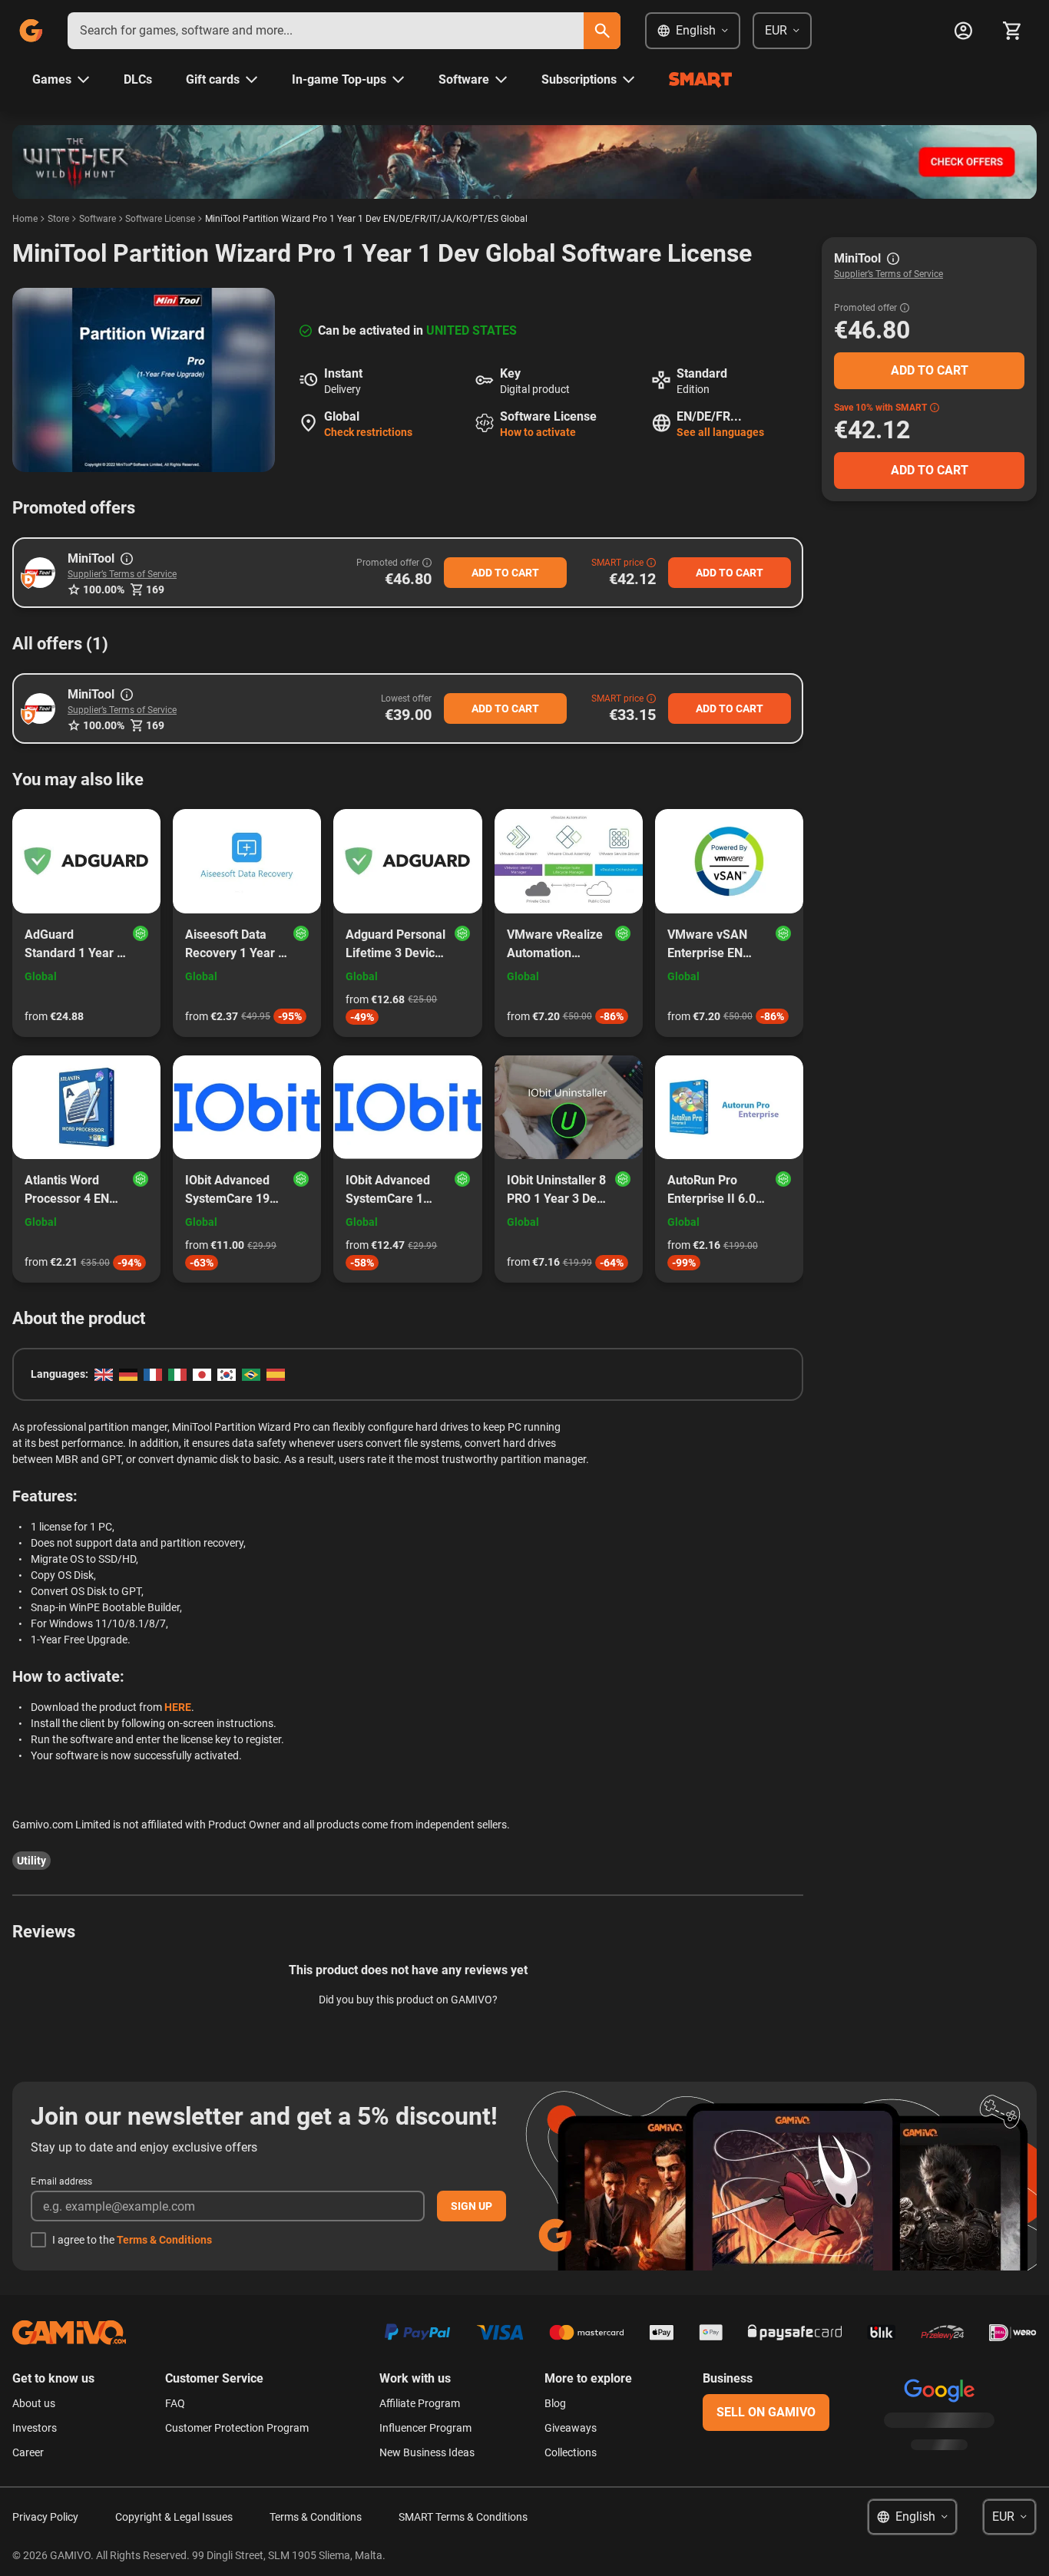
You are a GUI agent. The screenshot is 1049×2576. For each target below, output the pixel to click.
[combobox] (326, 31)
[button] (40, 573)
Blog (555, 2403)
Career (28, 2452)
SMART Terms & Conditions (463, 2517)
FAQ (175, 2403)
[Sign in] (963, 31)
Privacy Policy (45, 2517)
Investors (35, 2428)
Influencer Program (425, 2428)
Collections (571, 2452)
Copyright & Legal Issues (174, 2517)
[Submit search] (602, 31)
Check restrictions (368, 432)
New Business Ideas (427, 2452)
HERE (178, 1707)
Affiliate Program (420, 2403)
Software (98, 219)
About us (34, 2403)
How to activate (538, 432)
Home (25, 219)
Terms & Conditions (164, 2240)
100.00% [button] (104, 590)
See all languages (720, 432)
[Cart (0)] (1012, 31)
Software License (160, 219)
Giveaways (571, 2428)
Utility (31, 1861)
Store (58, 219)
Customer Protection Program (237, 2428)
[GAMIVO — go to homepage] (31, 31)
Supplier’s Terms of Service (122, 574)
